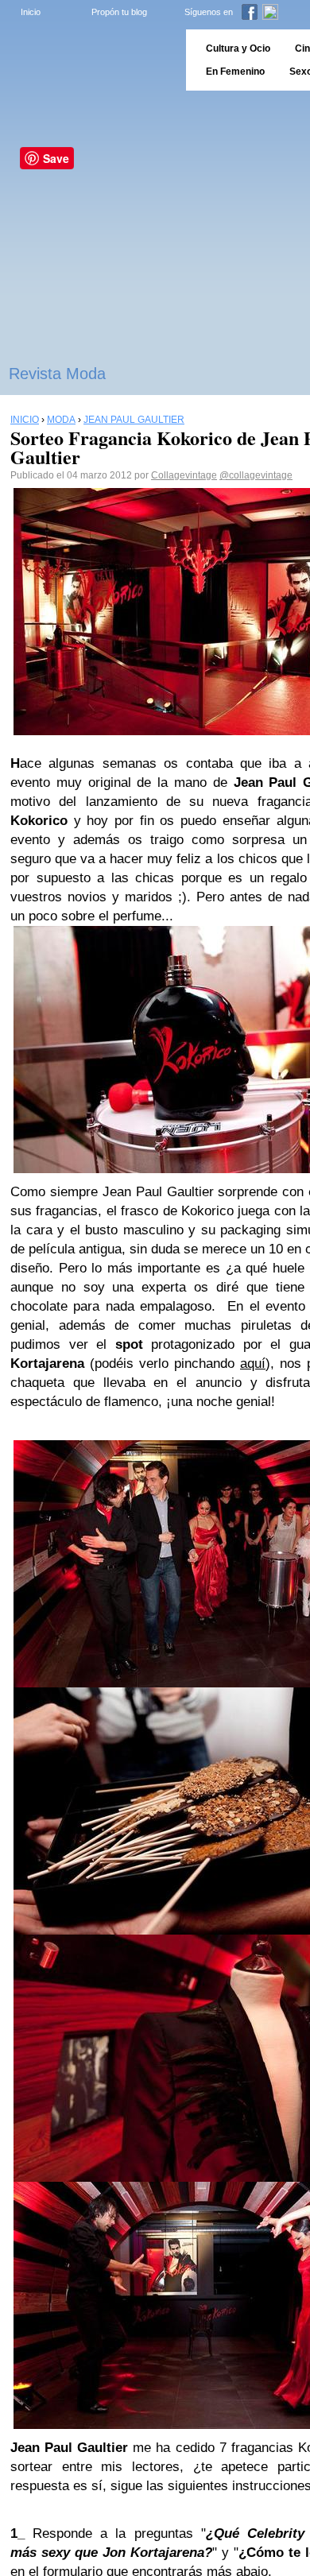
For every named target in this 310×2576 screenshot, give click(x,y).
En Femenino (235, 72)
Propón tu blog (119, 12)
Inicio (31, 12)
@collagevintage (256, 475)
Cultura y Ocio (238, 48)
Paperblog (88, 60)
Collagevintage (184, 475)
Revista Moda (57, 374)
